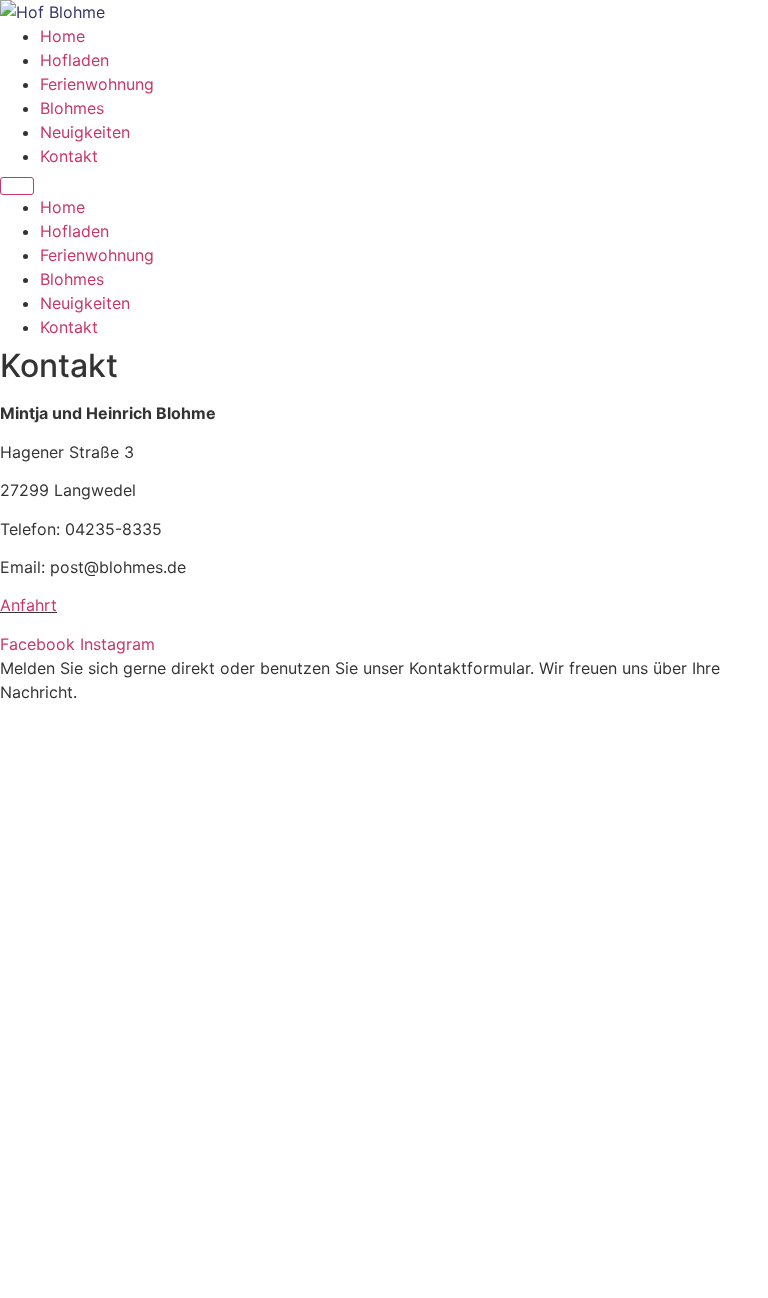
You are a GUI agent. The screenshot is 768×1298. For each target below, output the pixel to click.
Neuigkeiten (85, 132)
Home (62, 36)
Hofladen (74, 60)
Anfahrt (28, 605)
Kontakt (69, 156)
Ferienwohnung (97, 84)
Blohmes (72, 108)
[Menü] (17, 186)
